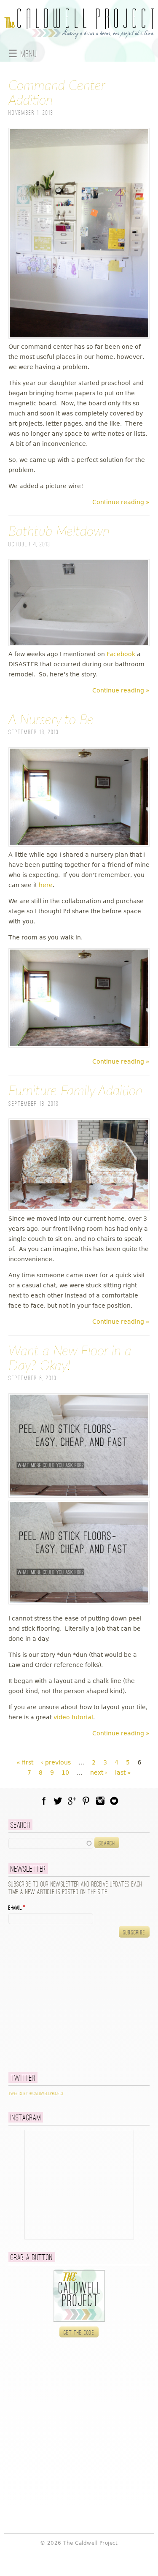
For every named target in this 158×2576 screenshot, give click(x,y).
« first (25, 1762)
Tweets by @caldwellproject (36, 2094)
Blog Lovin (114, 1801)
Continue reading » (121, 502)
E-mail (17, 1908)
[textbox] (51, 1843)
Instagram (100, 1801)
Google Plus (72, 1801)
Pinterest (86, 1801)
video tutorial (73, 1717)
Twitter (58, 1801)
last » (123, 1773)
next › (99, 1773)
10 (65, 1773)
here (46, 885)
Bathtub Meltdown (59, 532)
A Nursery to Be (51, 720)
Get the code (79, 2333)
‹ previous (56, 1762)
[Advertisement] (61, 2005)
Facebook (121, 654)
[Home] (79, 34)
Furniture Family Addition (75, 1091)
